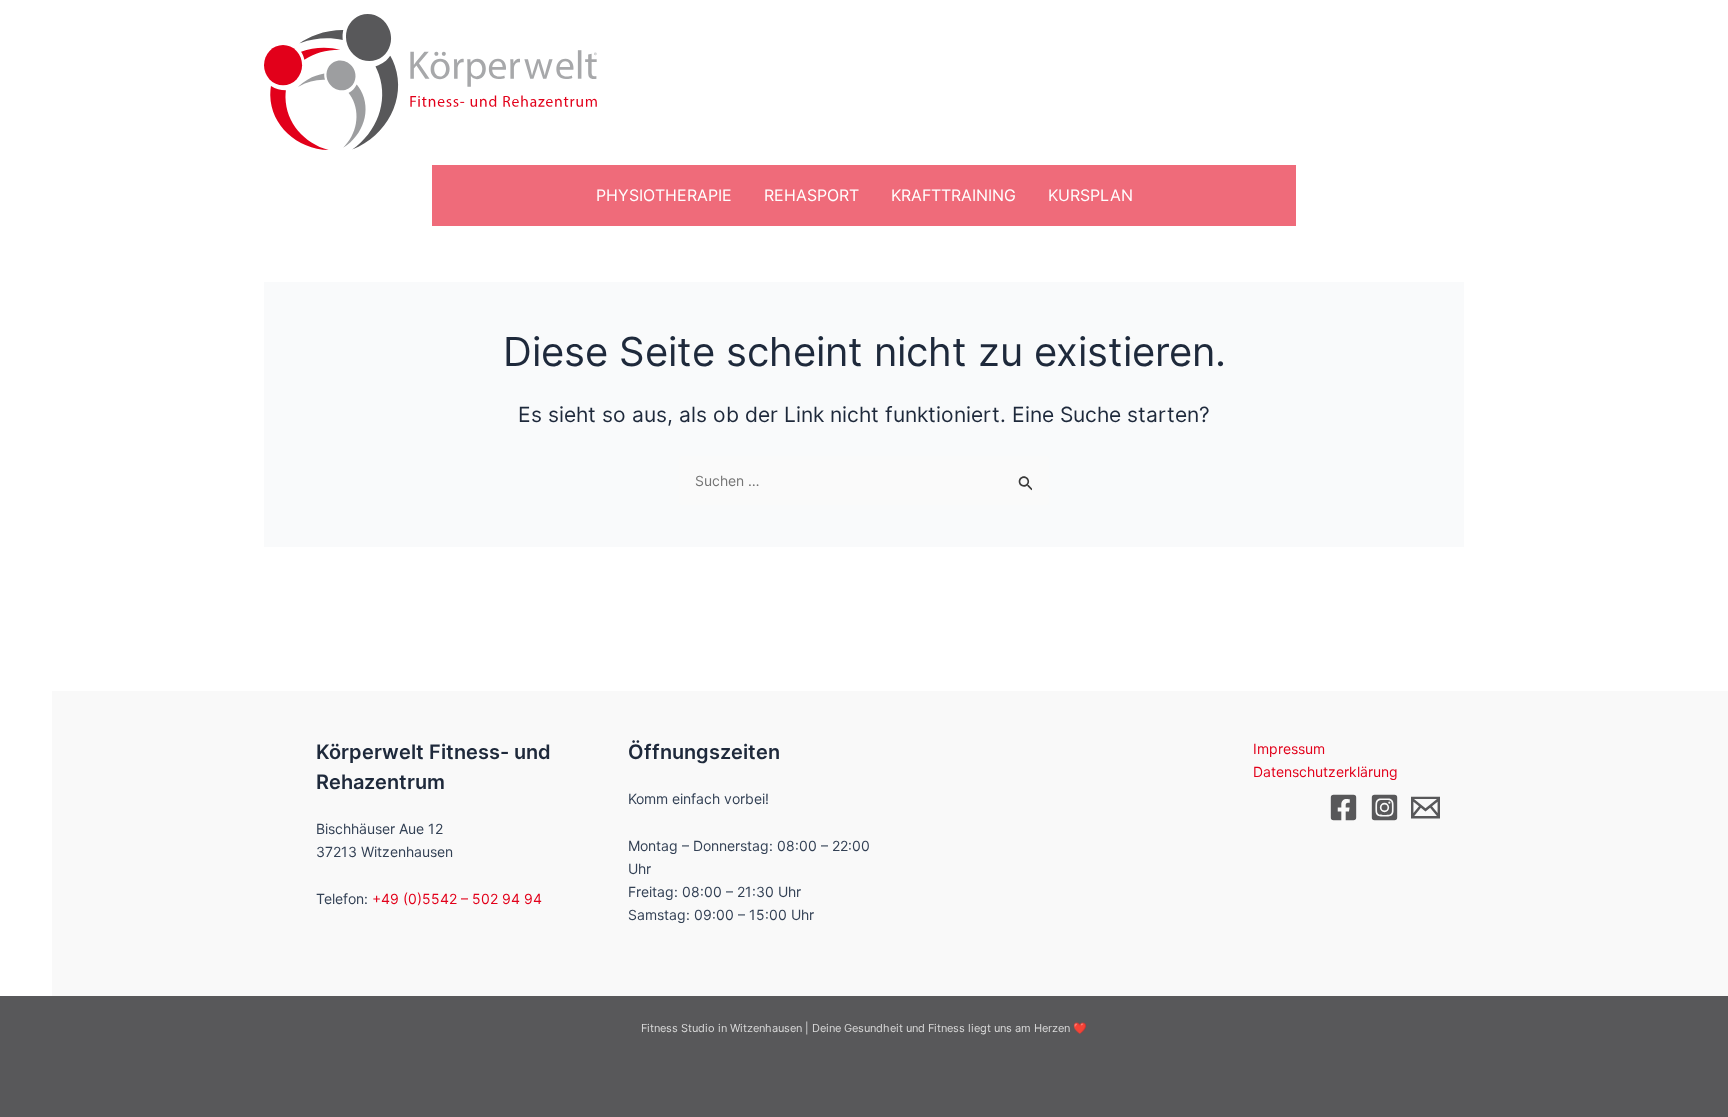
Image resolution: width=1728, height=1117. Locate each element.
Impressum (1289, 748)
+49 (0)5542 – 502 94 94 (457, 898)
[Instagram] (1384, 807)
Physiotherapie (664, 195)
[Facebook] (1343, 807)
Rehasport (811, 195)
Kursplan (1090, 195)
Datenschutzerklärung (1325, 771)
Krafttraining (953, 195)
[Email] (1425, 807)
